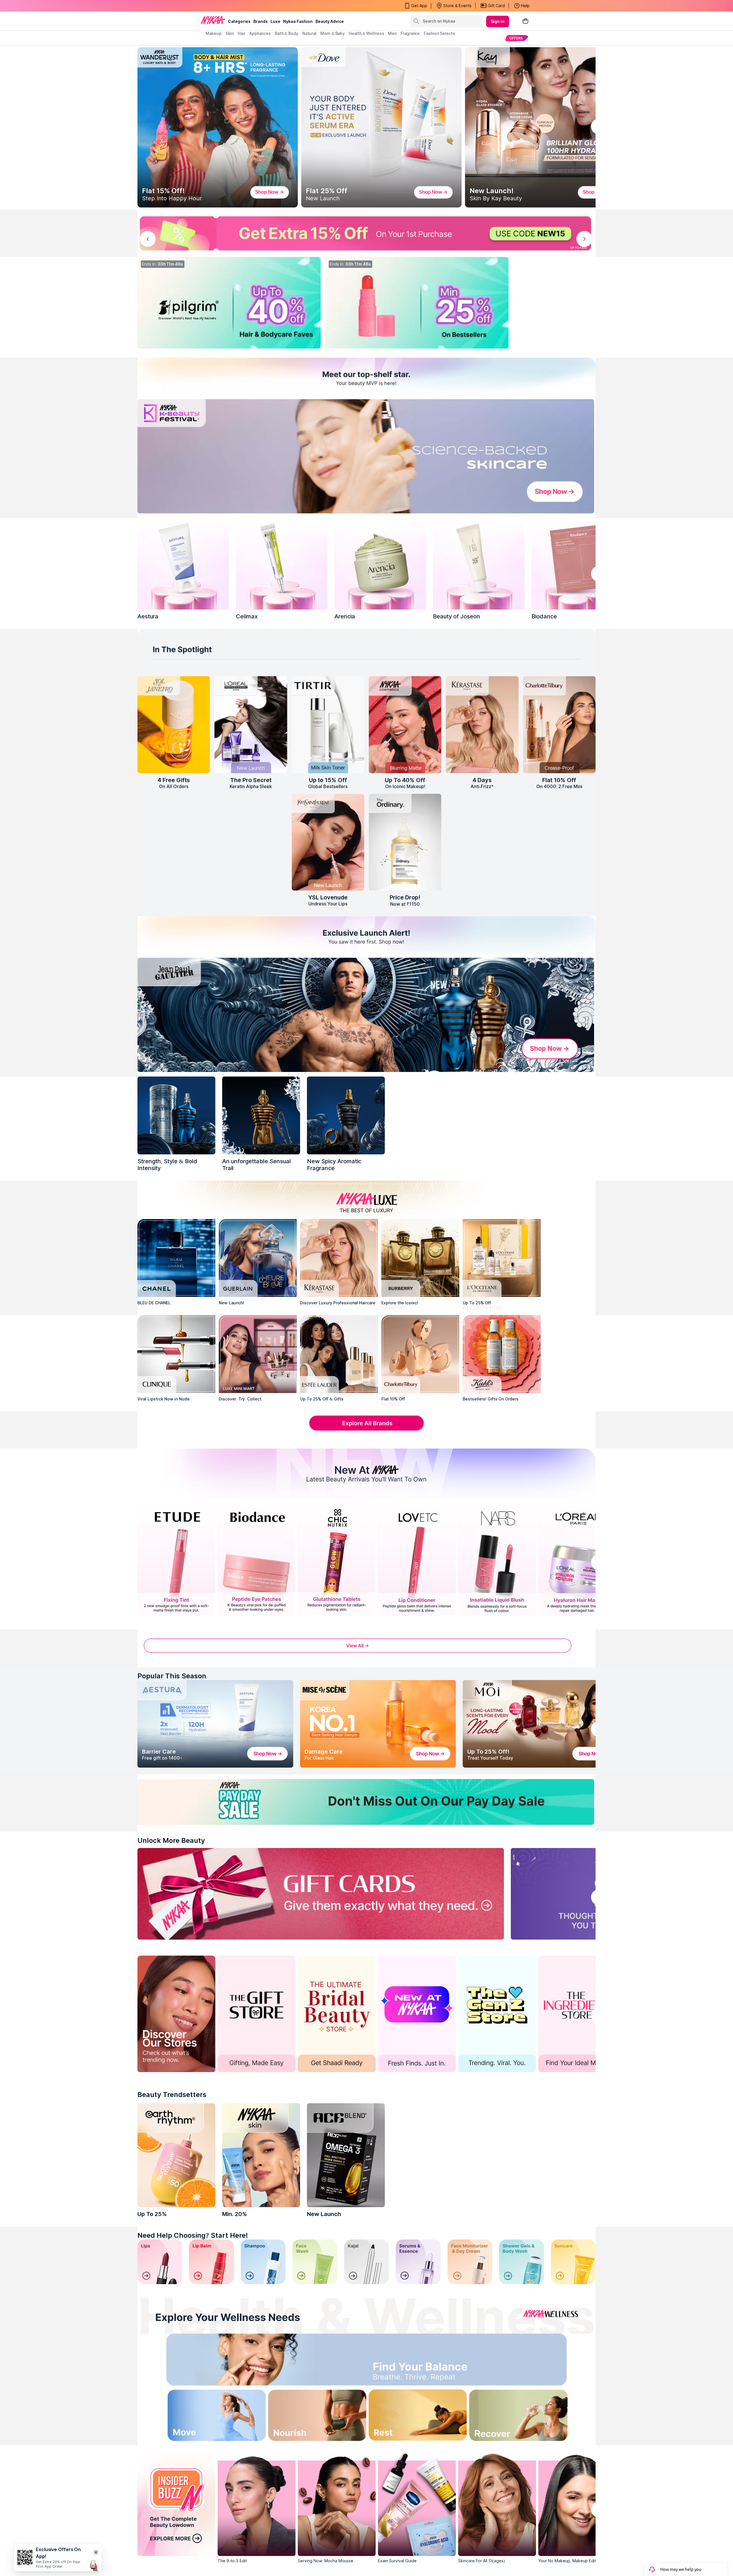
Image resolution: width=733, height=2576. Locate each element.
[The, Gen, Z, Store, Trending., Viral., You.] (497, 2014)
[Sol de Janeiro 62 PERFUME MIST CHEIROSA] (174, 725)
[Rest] (422, 2417)
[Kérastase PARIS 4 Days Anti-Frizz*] (482, 725)
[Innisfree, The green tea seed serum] (479, 564)
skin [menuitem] (230, 33)
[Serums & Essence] (418, 2262)
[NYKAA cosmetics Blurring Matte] (405, 725)
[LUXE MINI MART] (258, 1354)
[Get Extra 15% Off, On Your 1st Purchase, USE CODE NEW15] (366, 233)
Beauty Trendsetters (172, 2095)
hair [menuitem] (242, 33)
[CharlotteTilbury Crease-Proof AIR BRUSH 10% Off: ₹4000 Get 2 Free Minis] (559, 725)
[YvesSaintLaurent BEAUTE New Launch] (328, 842)
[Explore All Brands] (366, 1430)
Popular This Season (172, 1676)
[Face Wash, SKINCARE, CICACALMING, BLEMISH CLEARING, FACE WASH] (315, 2262)
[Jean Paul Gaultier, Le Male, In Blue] (176, 1115)
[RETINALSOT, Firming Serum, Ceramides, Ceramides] (282, 564)
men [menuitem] (392, 33)
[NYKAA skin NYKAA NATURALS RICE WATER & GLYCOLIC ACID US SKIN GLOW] (261, 2155)
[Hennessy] (261, 1115)
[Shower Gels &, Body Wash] (521, 2262)
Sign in (498, 21)
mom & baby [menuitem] (333, 33)
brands (261, 21)
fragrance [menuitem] (410, 33)
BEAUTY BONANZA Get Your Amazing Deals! (252, 6)
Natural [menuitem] (309, 33)
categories (239, 21)
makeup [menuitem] (213, 33)
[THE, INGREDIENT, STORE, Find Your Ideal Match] (577, 2014)
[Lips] (160, 2262)
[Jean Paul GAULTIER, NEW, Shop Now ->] (366, 1015)
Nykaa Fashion (298, 21)
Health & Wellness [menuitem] (366, 33)
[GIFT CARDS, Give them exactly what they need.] (321, 1894)
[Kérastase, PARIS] (339, 1258)
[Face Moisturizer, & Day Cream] (470, 2262)
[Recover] (534, 2417)
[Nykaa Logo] (213, 20)
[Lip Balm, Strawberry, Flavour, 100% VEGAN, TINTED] (211, 2262)
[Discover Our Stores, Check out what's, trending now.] (176, 2014)
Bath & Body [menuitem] (287, 33)
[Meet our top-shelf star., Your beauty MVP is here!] (366, 377)
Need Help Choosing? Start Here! (193, 2235)
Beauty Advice (330, 21)
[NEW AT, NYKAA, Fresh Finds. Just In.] (417, 2014)
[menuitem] (516, 38)
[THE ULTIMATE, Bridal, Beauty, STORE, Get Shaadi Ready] (337, 2014)
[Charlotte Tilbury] (420, 1354)
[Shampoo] (263, 2262)
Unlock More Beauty (171, 1840)
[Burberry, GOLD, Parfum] (420, 1258)
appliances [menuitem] (260, 33)
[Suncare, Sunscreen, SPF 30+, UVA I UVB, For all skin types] (573, 2262)
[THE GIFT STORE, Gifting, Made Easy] (257, 2014)
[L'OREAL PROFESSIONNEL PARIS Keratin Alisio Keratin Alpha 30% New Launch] (251, 725)
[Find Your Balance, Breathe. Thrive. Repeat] (422, 2362)
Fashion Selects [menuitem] (439, 33)
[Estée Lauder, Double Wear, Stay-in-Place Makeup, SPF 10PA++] (339, 1354)
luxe (275, 21)
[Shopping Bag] (525, 21)
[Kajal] (366, 2262)
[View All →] (366, 1649)
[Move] (199, 2417)
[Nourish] (311, 2417)
